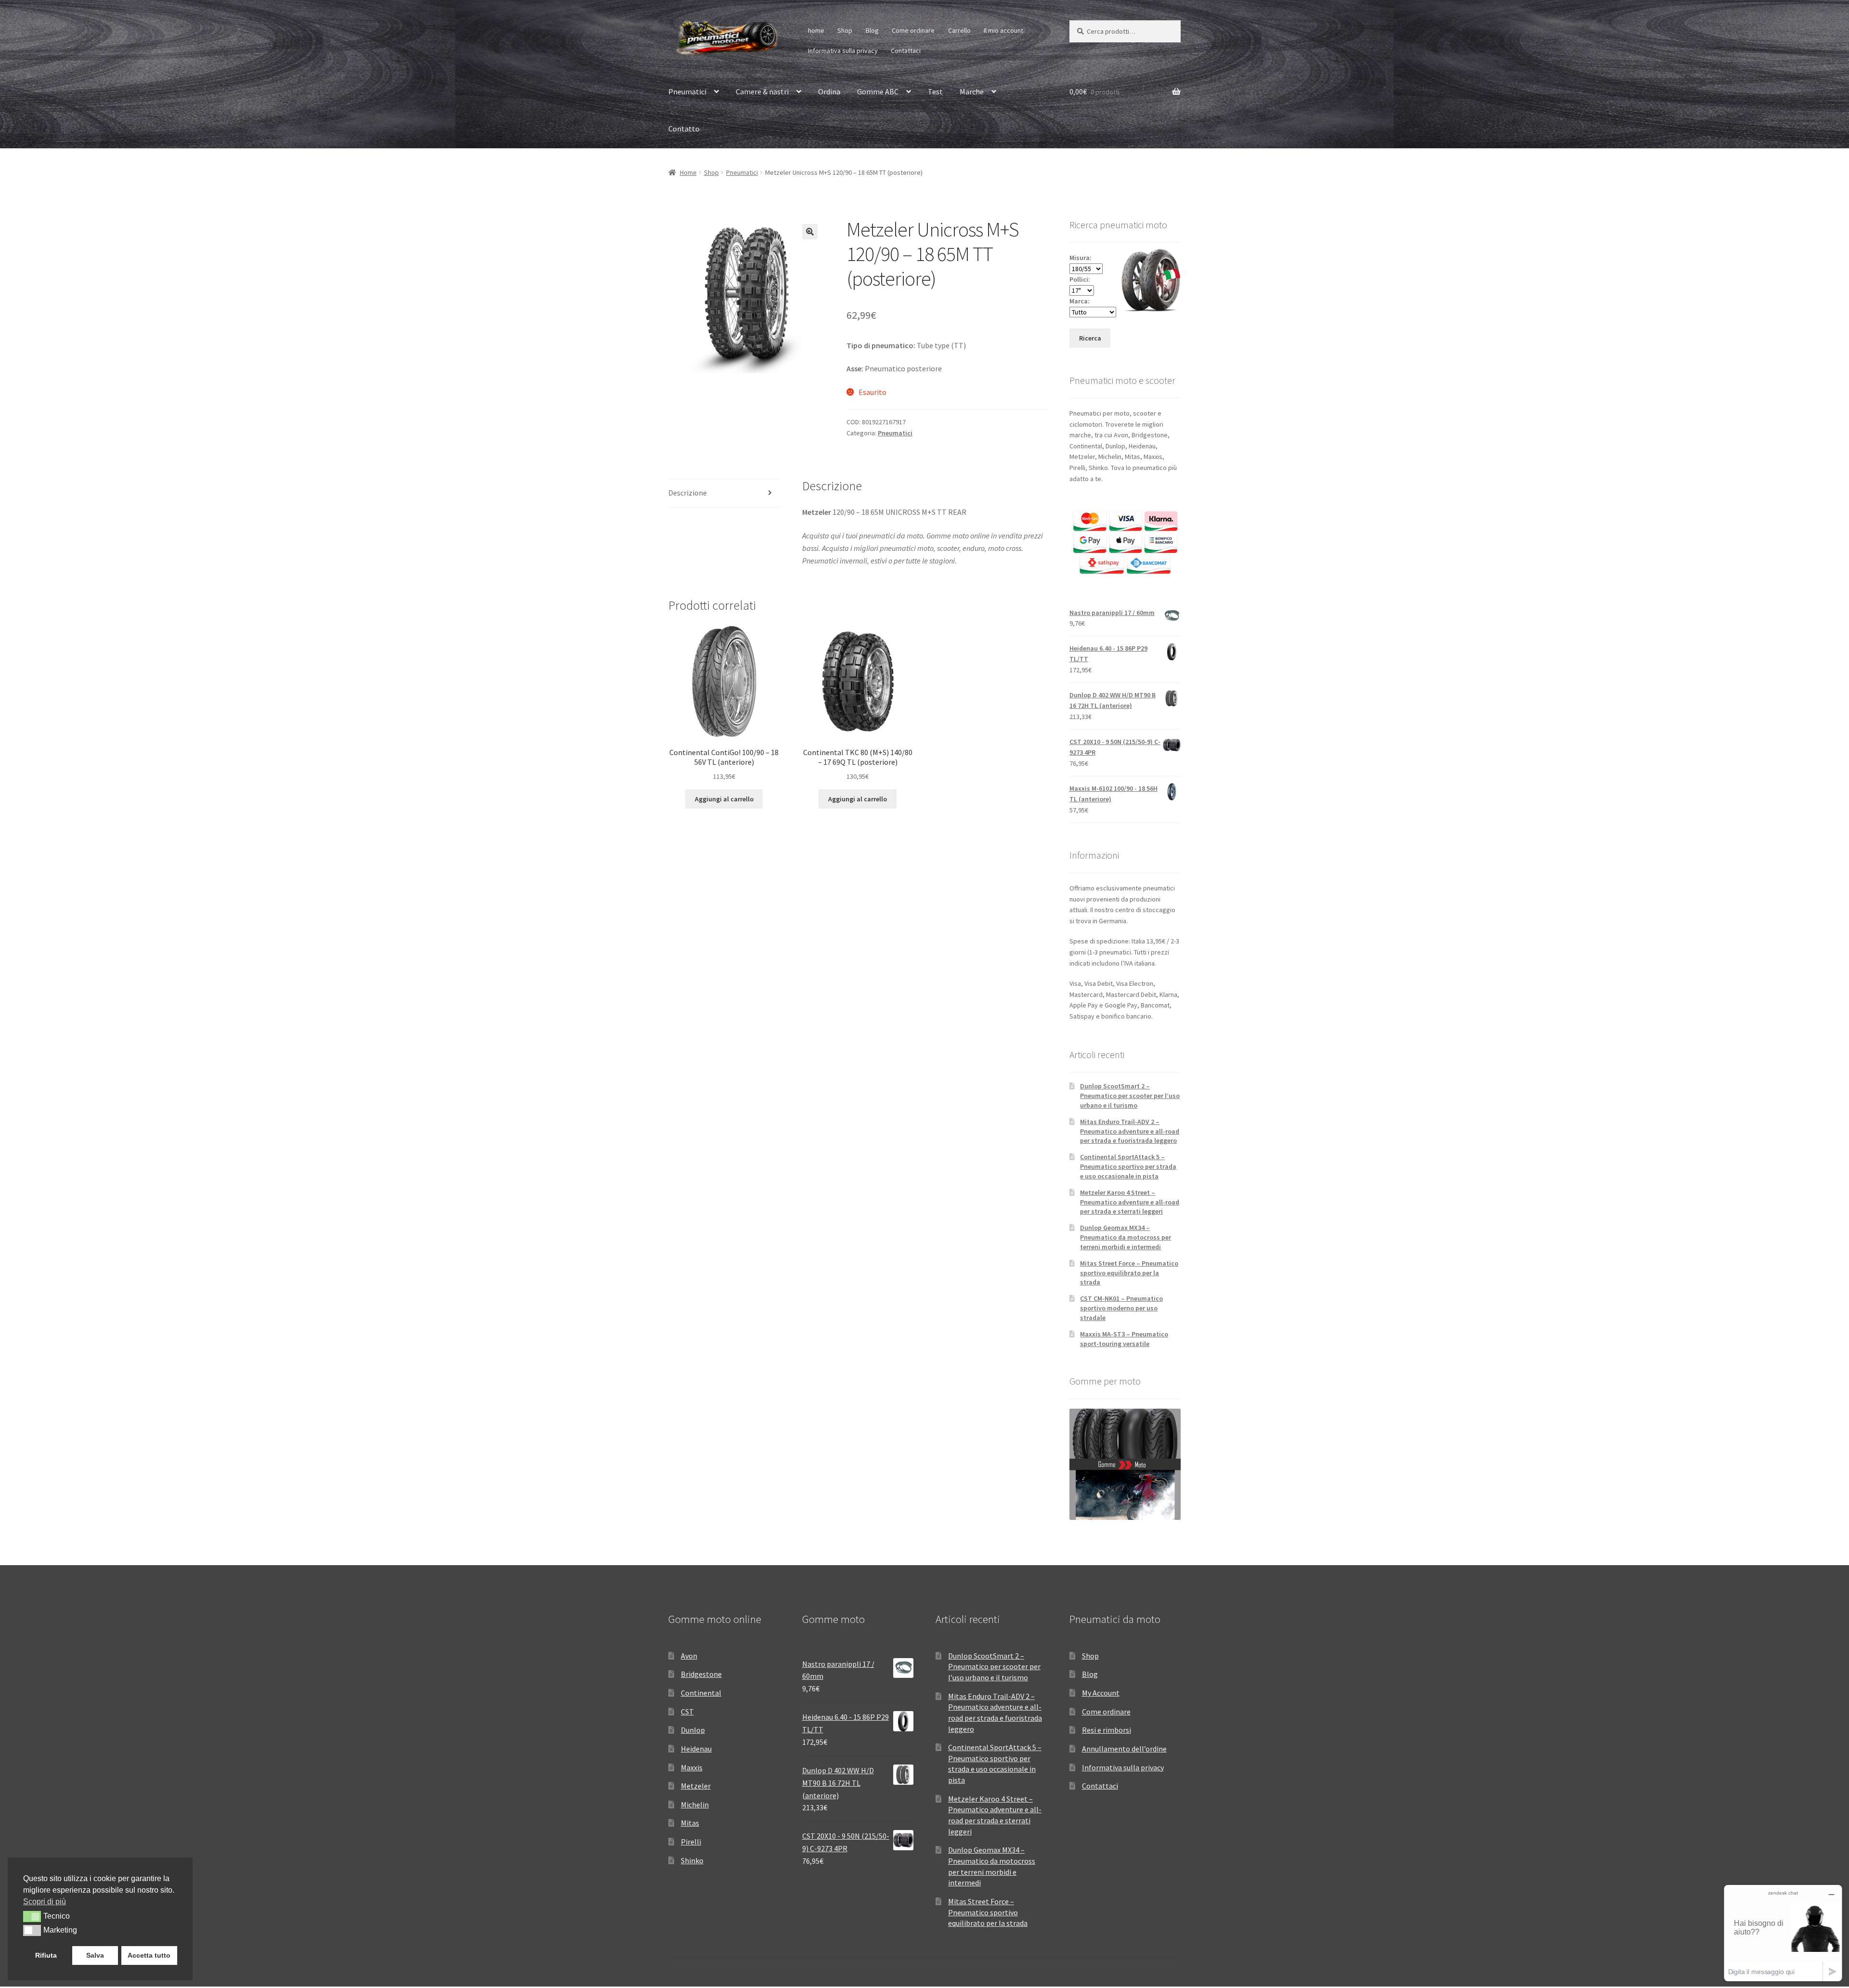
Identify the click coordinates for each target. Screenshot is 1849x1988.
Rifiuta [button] (46, 1955)
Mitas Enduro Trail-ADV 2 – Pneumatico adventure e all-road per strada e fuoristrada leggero (1130, 1131)
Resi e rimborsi (1107, 1730)
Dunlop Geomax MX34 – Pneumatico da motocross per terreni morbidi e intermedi (1126, 1237)
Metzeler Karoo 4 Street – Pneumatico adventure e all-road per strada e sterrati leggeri (1130, 1202)
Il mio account (1003, 30)
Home (688, 172)
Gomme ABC (878, 92)
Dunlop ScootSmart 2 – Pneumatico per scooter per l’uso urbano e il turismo (1130, 1096)
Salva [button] (95, 1955)
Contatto (684, 129)
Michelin (695, 1805)
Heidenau (696, 1749)
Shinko (692, 1860)
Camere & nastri (762, 92)
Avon (689, 1656)
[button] (810, 232)
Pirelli (691, 1842)
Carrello (959, 30)
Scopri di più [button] (45, 1902)
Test (935, 92)
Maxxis (692, 1767)
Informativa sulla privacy (843, 51)
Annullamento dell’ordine (1124, 1749)
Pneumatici (687, 92)
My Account (1101, 1693)
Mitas (690, 1823)
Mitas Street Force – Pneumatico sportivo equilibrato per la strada (1129, 1273)
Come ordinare (913, 30)
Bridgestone (701, 1674)
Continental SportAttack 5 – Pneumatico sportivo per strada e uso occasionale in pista (1128, 1166)
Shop (845, 30)
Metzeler (696, 1786)
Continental (701, 1693)
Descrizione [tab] (688, 493)
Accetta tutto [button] (149, 1955)
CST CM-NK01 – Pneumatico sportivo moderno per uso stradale (1121, 1308)
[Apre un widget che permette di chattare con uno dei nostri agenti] (1783, 1933)
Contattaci (906, 51)
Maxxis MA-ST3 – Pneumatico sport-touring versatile (1124, 1339)
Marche (972, 92)
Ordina (829, 92)
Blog (872, 30)
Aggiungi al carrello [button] (724, 799)
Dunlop (693, 1730)
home (816, 30)
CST (687, 1712)
